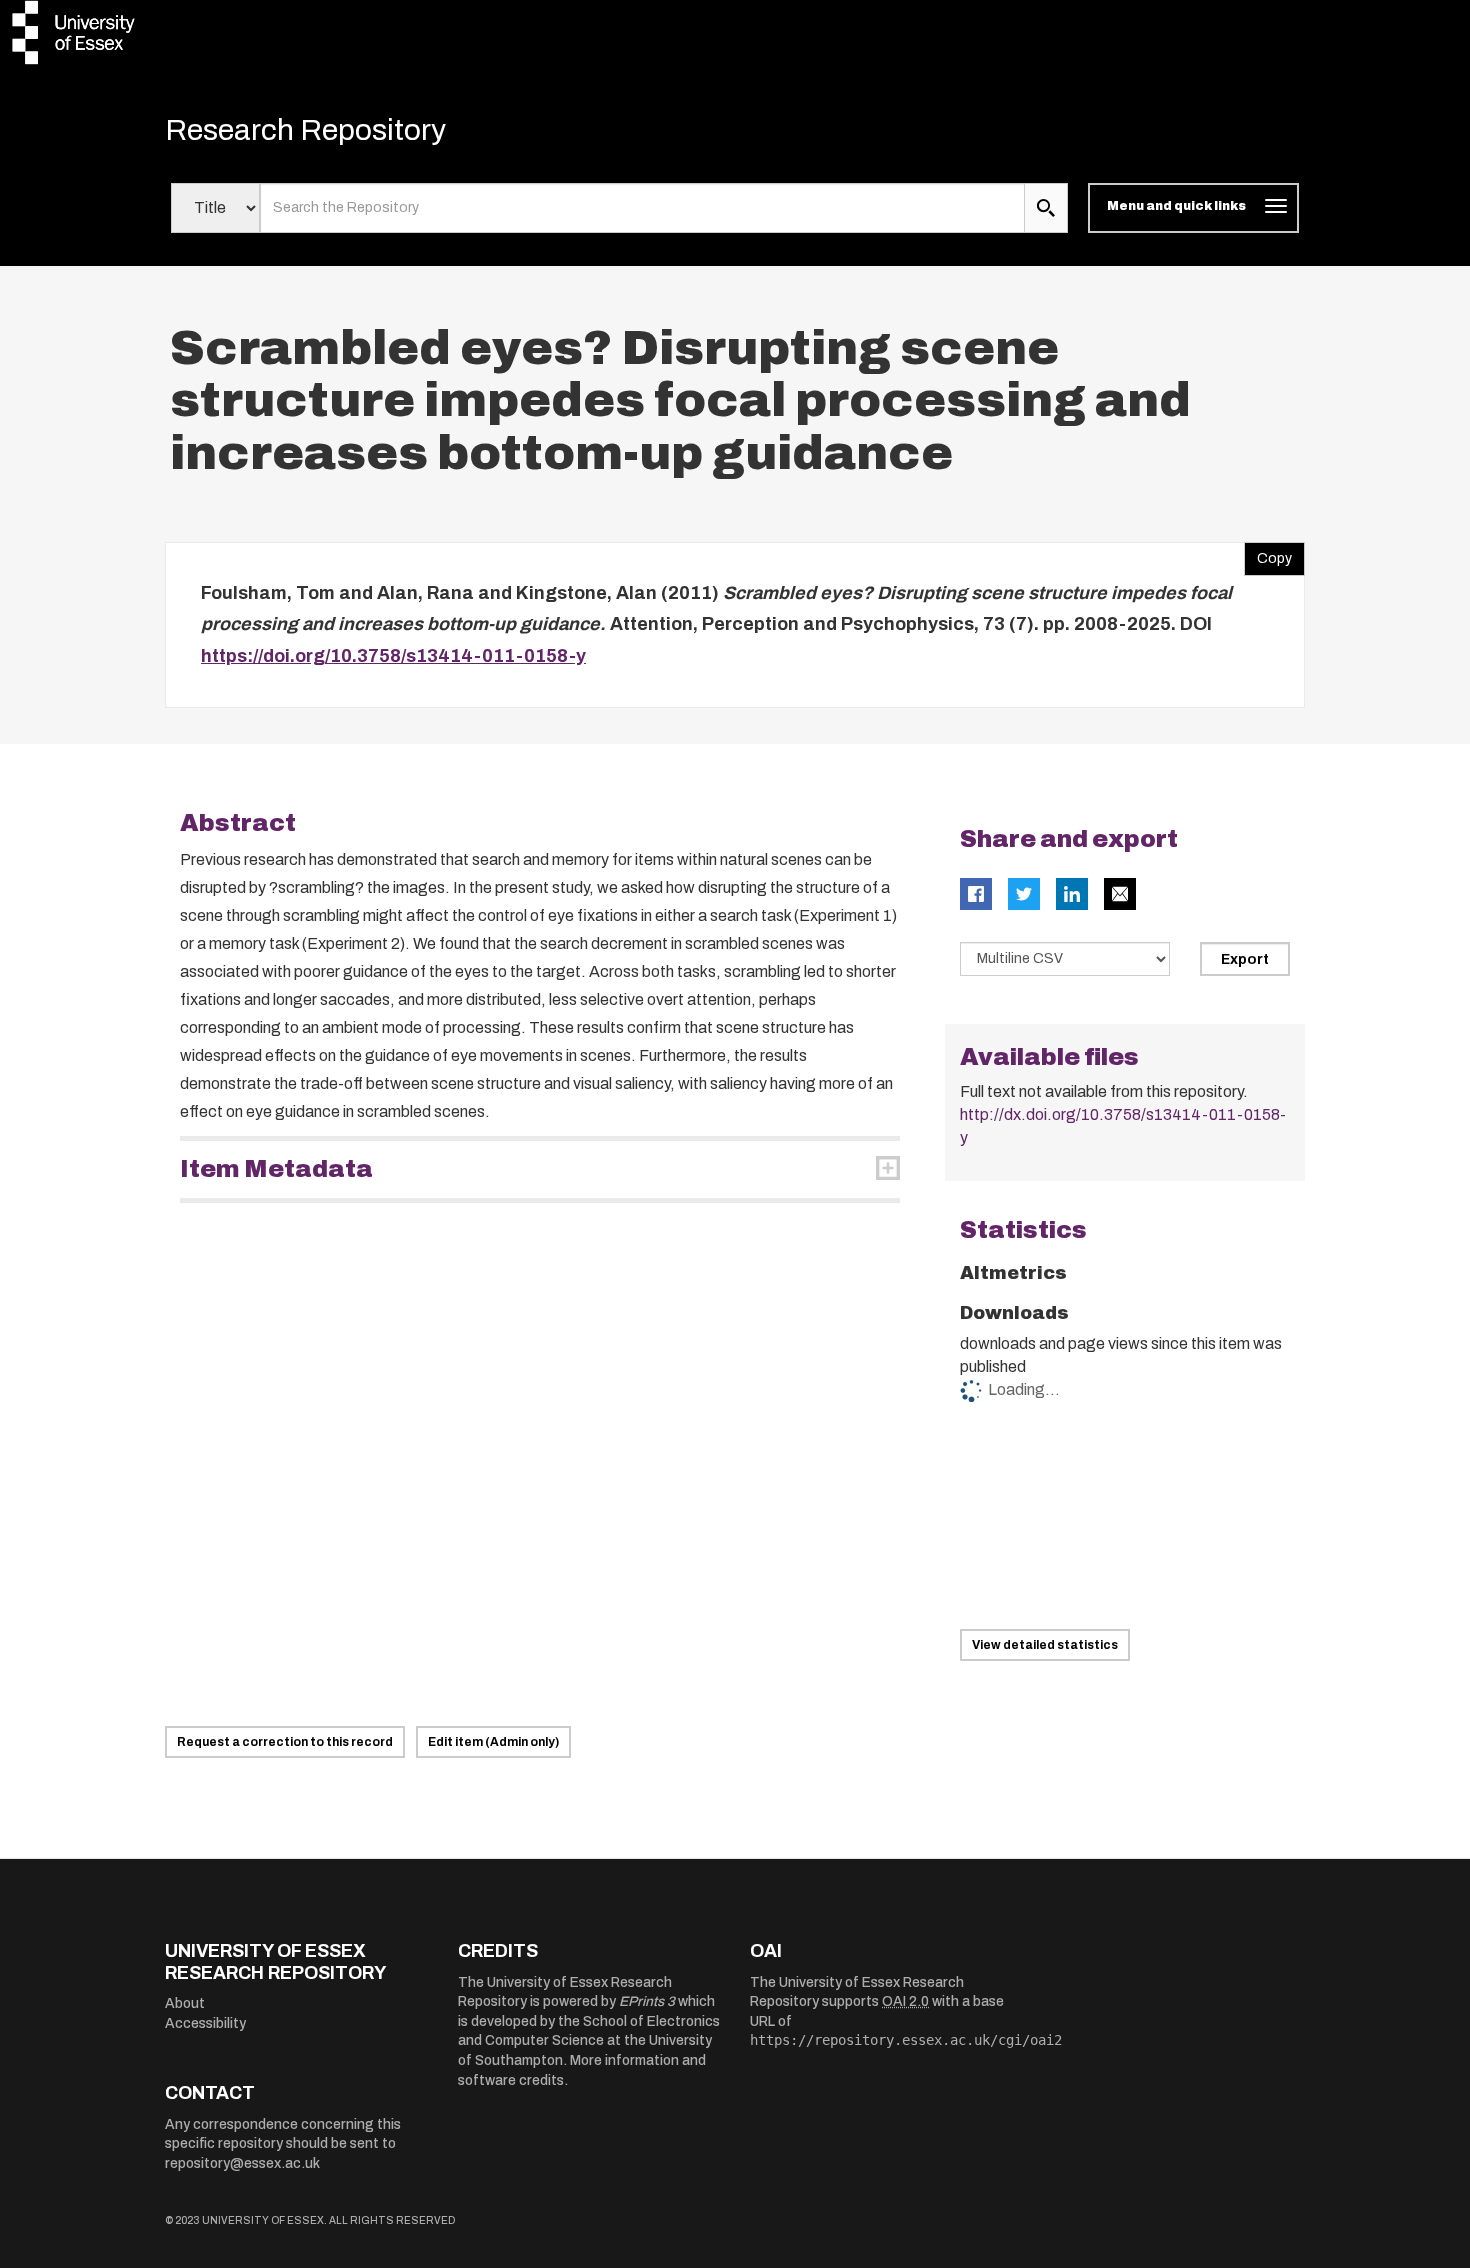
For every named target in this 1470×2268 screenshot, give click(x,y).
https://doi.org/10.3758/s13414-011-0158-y (393, 656)
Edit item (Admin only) (493, 1742)
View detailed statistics (1045, 1645)
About (185, 2003)
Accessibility (205, 2023)
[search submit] (1046, 208)
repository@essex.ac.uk (242, 2163)
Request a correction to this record (285, 1742)
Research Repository (305, 130)
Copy (1268, 554)
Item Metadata (276, 1169)
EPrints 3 (647, 2001)
